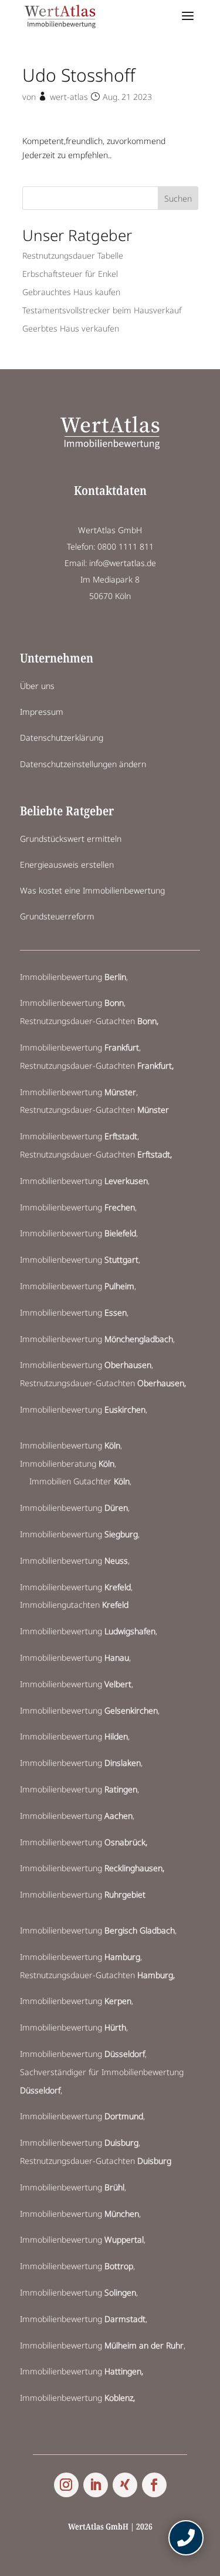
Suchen (178, 198)
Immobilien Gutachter (79, 1481)
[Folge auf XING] (125, 2485)
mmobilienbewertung (84, 2319)
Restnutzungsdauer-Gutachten (89, 1021)
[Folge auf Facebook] (154, 2485)
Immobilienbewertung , (85, 1409)
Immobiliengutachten (74, 1605)
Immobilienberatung (67, 1463)
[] (186, 2552)
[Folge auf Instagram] (66, 2485)
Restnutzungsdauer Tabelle (73, 255)
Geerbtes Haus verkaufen (71, 328)
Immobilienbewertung (73, 977)
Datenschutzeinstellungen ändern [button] (83, 764)
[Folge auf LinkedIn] (96, 2485)
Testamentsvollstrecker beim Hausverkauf (102, 310)
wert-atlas (69, 97)
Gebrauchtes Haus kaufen (71, 292)
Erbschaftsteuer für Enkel (70, 274)
